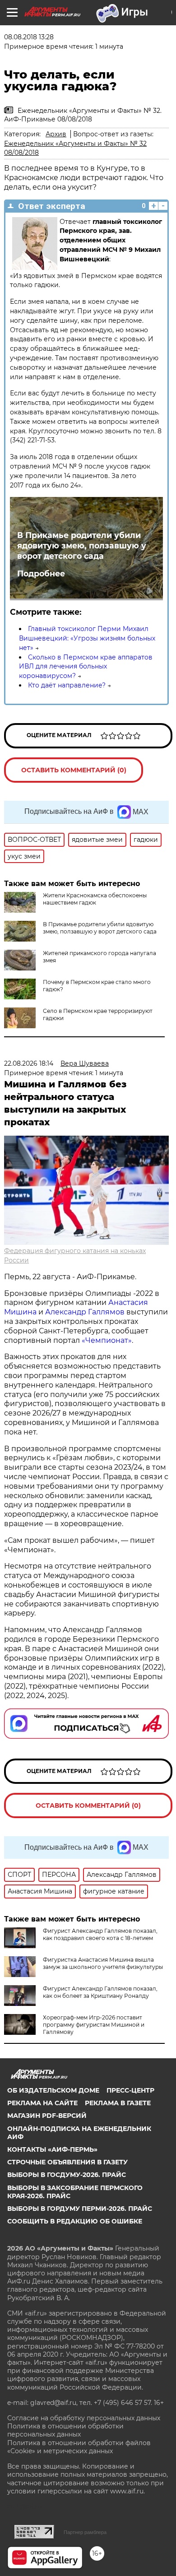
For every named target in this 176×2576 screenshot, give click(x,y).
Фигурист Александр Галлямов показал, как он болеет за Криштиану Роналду (100, 1992)
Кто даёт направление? (67, 685)
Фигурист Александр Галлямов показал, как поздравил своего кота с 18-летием (100, 1934)
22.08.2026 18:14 (29, 1063)
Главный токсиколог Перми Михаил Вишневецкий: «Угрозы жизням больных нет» (87, 638)
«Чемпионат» (107, 1340)
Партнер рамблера (85, 2532)
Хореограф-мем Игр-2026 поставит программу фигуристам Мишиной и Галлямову (94, 2025)
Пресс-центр (130, 2090)
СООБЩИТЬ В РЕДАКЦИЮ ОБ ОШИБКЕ (75, 2221)
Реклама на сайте (42, 2103)
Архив (56, 134)
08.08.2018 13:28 (29, 37)
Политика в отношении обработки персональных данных (65, 2430)
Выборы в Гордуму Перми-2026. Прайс (80, 2209)
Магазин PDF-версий (47, 2116)
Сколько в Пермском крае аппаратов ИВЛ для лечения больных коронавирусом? (86, 667)
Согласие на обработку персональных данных (84, 2418)
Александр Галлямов (85, 1312)
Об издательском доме (53, 2090)
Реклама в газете (118, 2103)
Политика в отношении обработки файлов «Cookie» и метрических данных (79, 2447)
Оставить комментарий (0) (74, 770)
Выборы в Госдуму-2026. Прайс (67, 2175)
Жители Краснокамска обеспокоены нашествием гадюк (95, 899)
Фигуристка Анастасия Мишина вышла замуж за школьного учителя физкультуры (103, 1963)
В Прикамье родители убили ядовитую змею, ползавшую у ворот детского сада (82, 545)
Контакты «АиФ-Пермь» (52, 2149)
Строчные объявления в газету (67, 2162)
